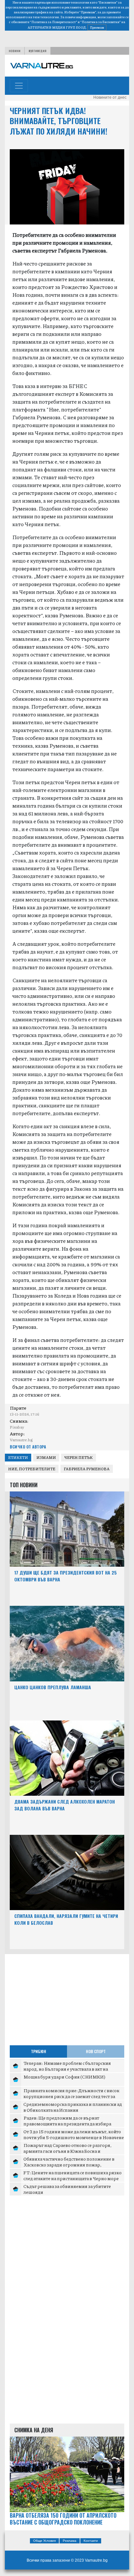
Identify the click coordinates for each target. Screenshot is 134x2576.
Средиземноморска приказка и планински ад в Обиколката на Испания (73, 2107)
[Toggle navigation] (19, 86)
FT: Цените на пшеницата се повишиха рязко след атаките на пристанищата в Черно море (73, 2175)
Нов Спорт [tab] (96, 2051)
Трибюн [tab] (39, 2051)
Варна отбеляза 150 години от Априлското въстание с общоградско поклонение (63, 2519)
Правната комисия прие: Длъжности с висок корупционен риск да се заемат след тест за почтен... (71, 2096)
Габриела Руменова (87, 1469)
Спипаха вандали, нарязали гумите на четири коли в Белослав (66, 1919)
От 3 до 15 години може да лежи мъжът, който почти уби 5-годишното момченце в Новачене (74, 2134)
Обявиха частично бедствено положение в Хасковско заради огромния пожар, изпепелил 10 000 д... (69, 2164)
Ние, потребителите (32, 1469)
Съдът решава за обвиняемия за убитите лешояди (67, 2189)
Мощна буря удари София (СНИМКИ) (64, 2077)
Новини (15, 51)
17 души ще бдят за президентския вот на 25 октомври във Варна (66, 1576)
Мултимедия (38, 51)
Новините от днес (110, 97)
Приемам (97, 27)
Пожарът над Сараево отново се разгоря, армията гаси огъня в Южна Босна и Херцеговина (67, 2151)
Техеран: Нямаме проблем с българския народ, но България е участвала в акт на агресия (67, 2069)
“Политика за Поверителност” (54, 22)
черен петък (79, 1457)
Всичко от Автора (28, 1447)
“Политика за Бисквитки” (100, 22)
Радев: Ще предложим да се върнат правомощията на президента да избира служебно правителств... (67, 2123)
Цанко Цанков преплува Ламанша (53, 1687)
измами (46, 1457)
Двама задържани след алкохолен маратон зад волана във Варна (65, 1805)
